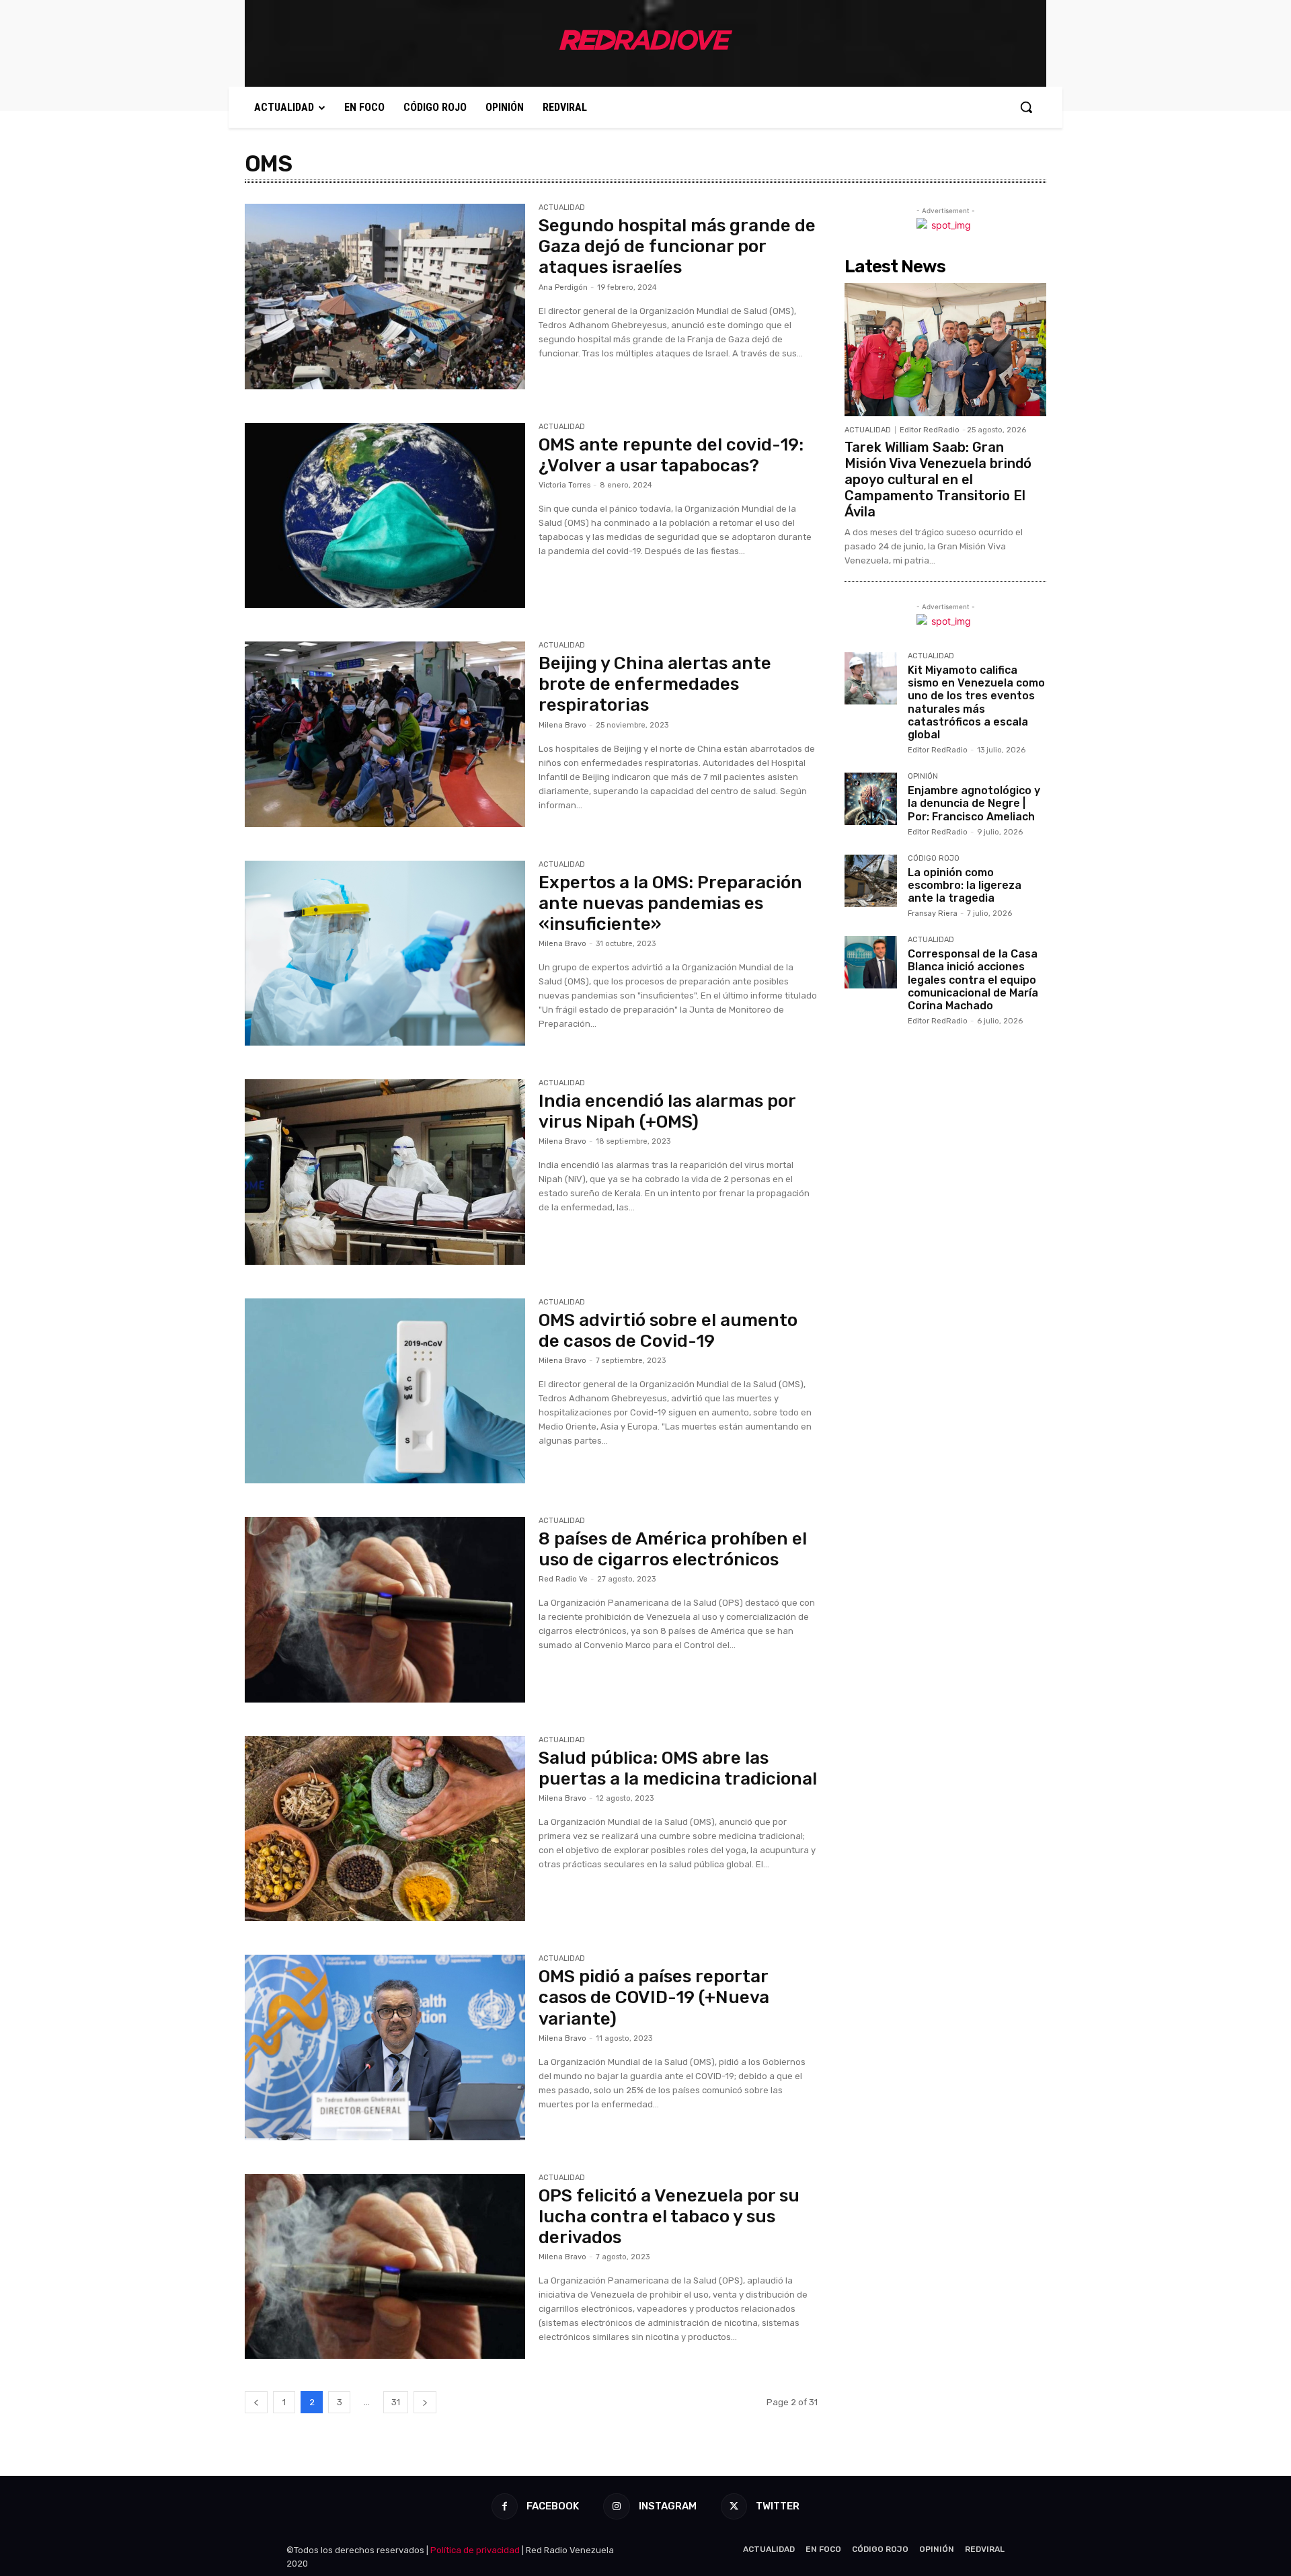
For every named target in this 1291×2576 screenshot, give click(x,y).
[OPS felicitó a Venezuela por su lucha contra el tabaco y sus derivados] (385, 2267)
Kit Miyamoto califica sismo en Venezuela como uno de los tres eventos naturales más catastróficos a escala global (976, 702)
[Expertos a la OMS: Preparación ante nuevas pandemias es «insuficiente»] (385, 953)
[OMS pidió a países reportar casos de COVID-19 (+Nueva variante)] (385, 2047)
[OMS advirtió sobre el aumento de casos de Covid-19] (385, 1391)
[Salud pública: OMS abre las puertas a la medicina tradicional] (385, 1829)
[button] (1026, 107)
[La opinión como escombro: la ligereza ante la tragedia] (871, 881)
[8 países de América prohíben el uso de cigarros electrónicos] (385, 1610)
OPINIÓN (923, 777)
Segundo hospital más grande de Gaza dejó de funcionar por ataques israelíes (677, 246)
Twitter (778, 2506)
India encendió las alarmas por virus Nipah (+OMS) (667, 1111)
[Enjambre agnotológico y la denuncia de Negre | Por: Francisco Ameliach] (871, 799)
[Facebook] (505, 2506)
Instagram (668, 2506)
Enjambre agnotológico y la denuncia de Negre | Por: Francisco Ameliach (974, 803)
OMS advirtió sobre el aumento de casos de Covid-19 (668, 1331)
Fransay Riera (933, 913)
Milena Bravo (562, 725)
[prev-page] (256, 2402)
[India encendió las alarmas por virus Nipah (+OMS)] (385, 1172)
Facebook (553, 2506)
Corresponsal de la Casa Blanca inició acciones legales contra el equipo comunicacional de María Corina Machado (973, 980)
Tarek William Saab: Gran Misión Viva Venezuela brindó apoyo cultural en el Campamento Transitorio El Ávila (938, 479)
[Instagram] (616, 2506)
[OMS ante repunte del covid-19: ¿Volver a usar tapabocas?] (385, 516)
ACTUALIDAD (562, 208)
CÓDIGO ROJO (934, 859)
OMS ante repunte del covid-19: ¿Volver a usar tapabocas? (671, 455)
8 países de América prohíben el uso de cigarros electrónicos (673, 1549)
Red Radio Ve (563, 1579)
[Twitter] (734, 2506)
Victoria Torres (564, 485)
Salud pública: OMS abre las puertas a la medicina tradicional (678, 1768)
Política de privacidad (475, 2550)
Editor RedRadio (930, 430)
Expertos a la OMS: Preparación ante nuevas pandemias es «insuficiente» (670, 903)
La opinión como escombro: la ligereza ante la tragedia (965, 885)
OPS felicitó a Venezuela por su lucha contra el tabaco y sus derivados (669, 2217)
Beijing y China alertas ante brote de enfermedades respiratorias (655, 684)
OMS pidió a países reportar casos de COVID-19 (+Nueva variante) (654, 1997)
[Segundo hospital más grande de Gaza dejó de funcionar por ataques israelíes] (385, 297)
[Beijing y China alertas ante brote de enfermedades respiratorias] (385, 734)
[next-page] (425, 2402)
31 (396, 2402)
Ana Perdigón (563, 287)
